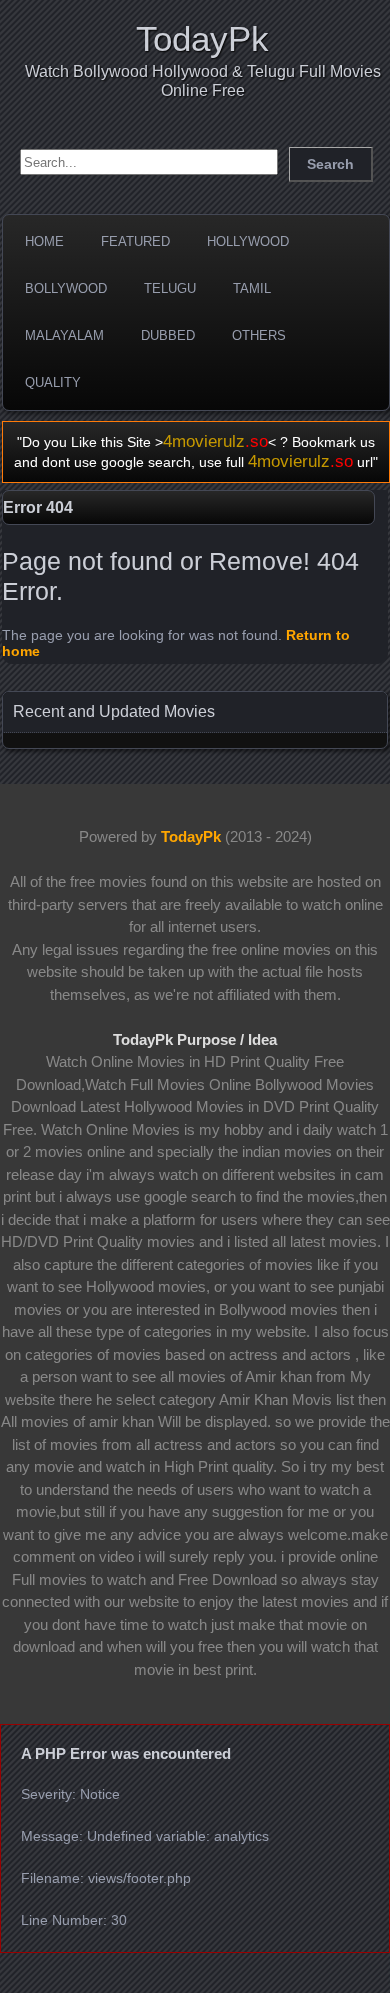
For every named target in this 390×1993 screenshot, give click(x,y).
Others (259, 335)
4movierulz (215, 441)
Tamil (252, 288)
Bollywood (66, 288)
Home (44, 241)
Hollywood (248, 241)
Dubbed (168, 335)
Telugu (170, 288)
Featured (135, 241)
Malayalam (64, 335)
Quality (53, 382)
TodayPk (202, 38)
